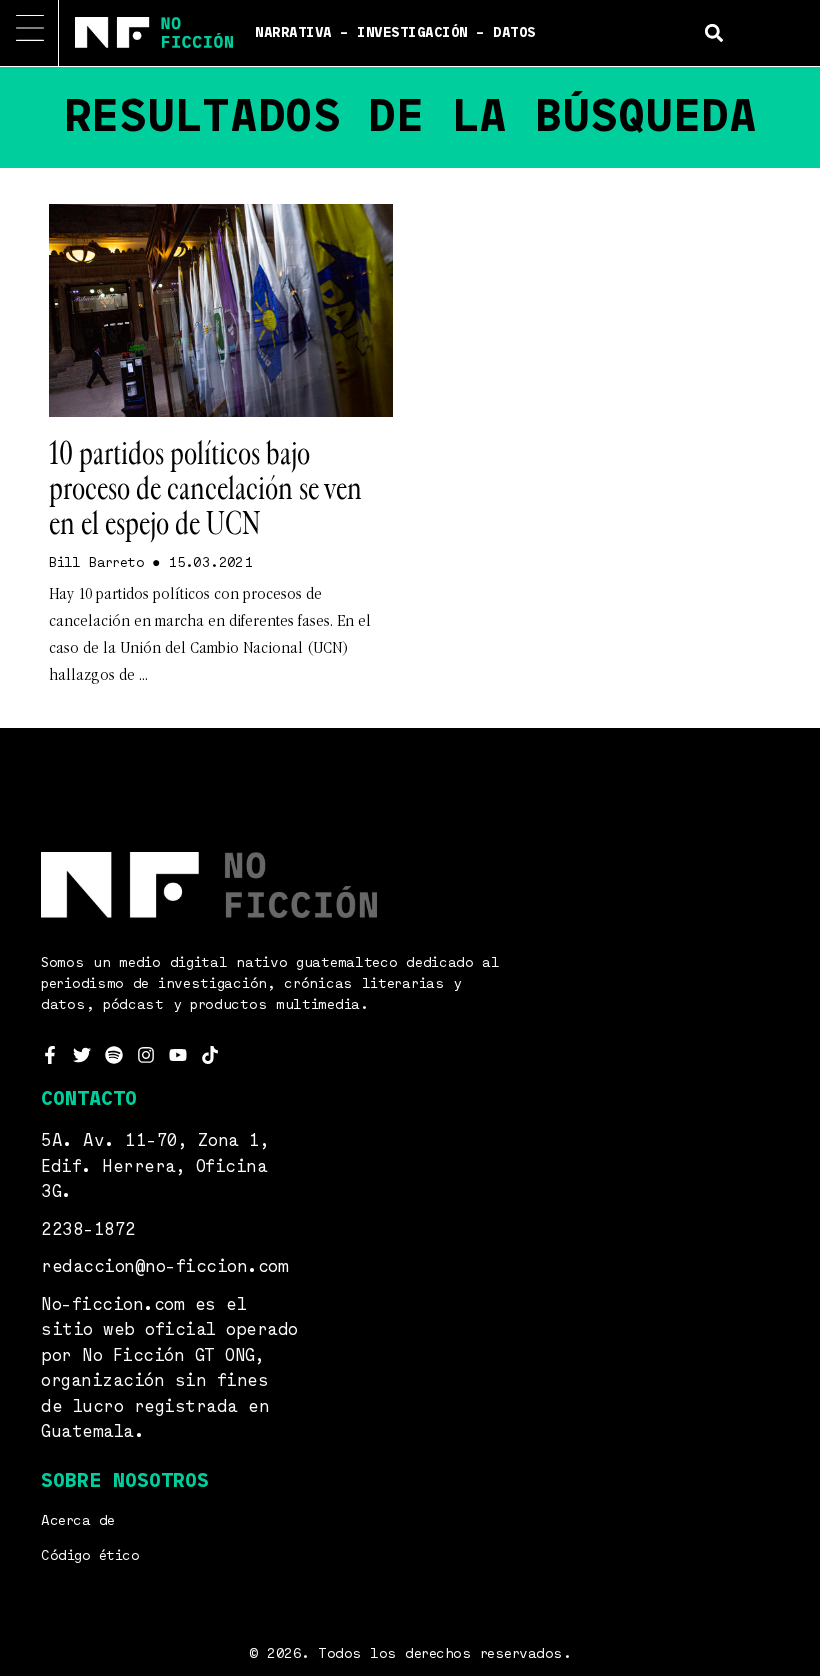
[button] (714, 32)
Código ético (90, 1556)
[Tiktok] (210, 1055)
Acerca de (78, 1521)
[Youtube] (178, 1055)
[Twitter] (82, 1055)
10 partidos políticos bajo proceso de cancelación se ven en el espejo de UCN (205, 489)
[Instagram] (146, 1055)
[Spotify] (114, 1055)
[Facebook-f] (50, 1055)
